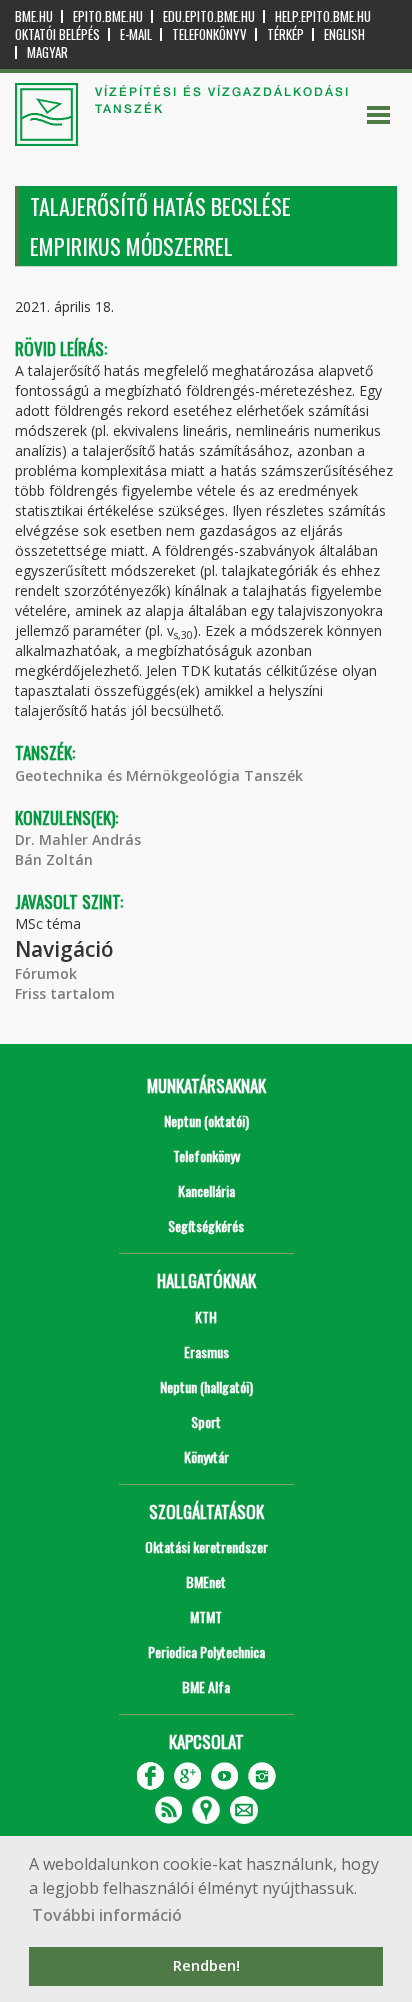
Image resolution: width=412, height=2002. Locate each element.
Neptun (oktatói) (206, 1120)
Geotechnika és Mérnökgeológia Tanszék (159, 775)
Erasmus (206, 1351)
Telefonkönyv (209, 34)
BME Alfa (206, 1686)
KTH (206, 1316)
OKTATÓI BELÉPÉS (57, 34)
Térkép (285, 34)
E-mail (136, 34)
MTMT (206, 1616)
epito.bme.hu (108, 16)
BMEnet (206, 1581)
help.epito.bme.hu (323, 16)
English (344, 34)
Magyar (47, 52)
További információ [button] (107, 1915)
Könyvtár (206, 1456)
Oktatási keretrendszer (206, 1546)
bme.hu (34, 16)
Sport (206, 1421)
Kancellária (206, 1190)
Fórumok (46, 973)
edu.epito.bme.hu (209, 16)
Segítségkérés (206, 1225)
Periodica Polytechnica (206, 1651)
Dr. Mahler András (78, 839)
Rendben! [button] (206, 1965)
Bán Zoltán (54, 859)
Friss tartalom (65, 993)
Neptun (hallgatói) (206, 1386)
